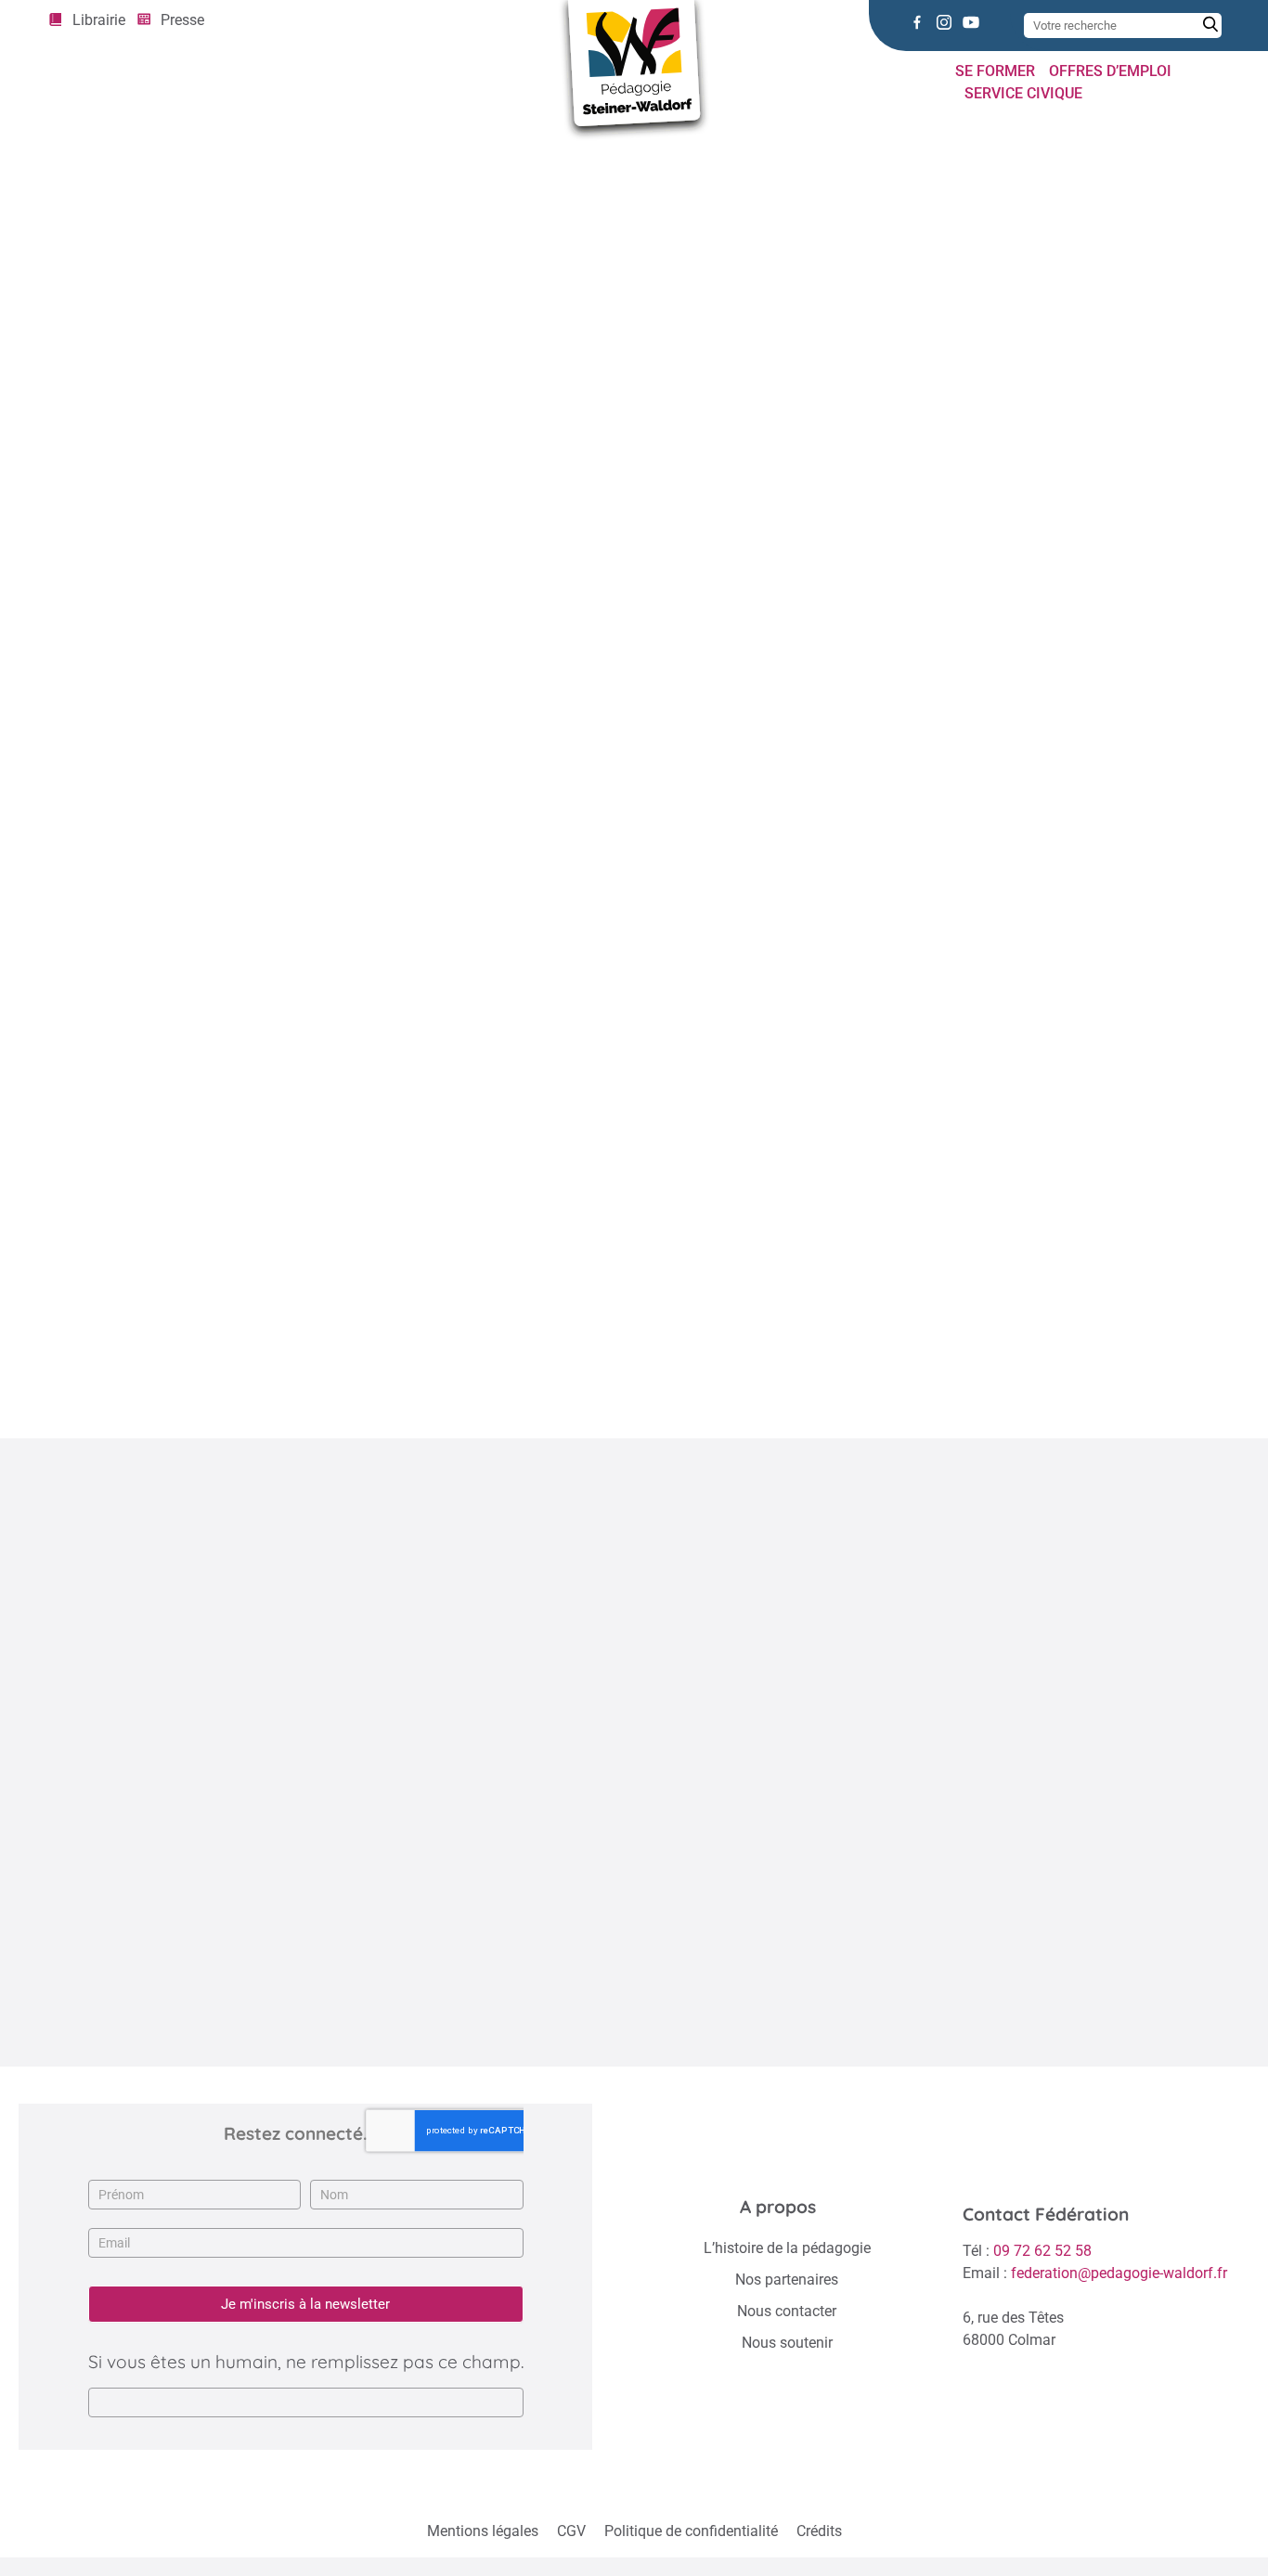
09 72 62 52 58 (1042, 2251)
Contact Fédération (1046, 2214)
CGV (571, 2531)
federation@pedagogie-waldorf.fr (1119, 2273)
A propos (778, 2207)
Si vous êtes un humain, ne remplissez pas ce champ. (306, 2362)
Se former (995, 71)
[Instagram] (944, 22)
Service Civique (1023, 93)
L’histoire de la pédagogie (787, 2248)
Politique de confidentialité (691, 2531)
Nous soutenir (787, 2343)
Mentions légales (483, 2531)
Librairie (99, 20)
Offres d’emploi (1110, 71)
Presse (182, 20)
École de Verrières (389, 1392)
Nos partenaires (787, 2280)
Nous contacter (787, 2311)
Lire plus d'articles (624, 2014)
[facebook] (917, 22)
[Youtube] (971, 22)
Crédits (819, 2531)
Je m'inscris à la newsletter (305, 2304)
